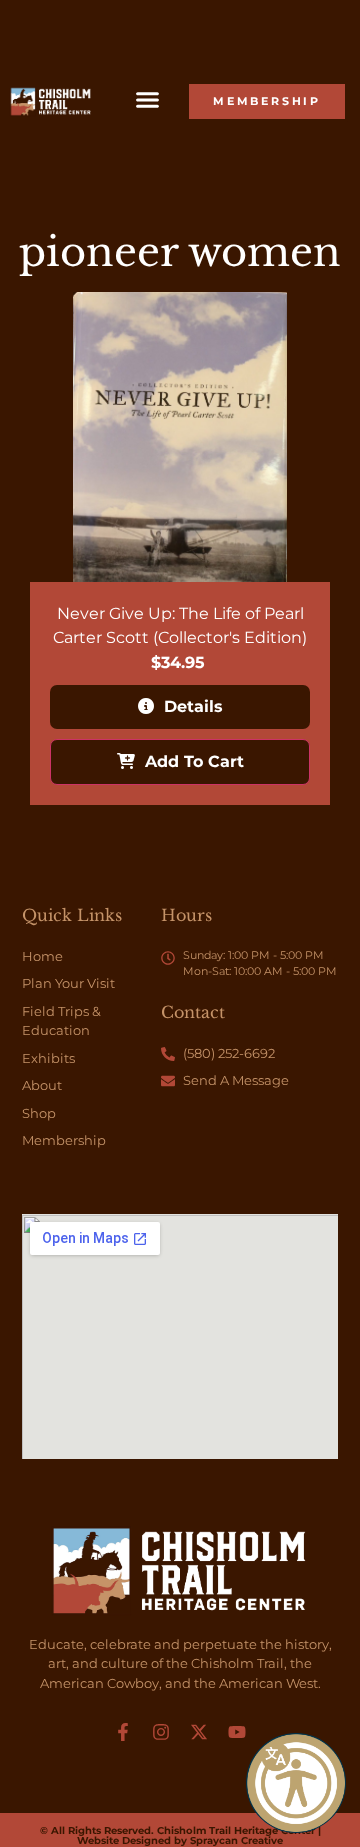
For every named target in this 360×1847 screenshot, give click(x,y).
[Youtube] (237, 1732)
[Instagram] (161, 1732)
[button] (296, 1783)
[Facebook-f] (123, 1732)
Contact (193, 1012)
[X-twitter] (199, 1732)
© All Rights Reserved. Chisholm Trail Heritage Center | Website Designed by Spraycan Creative (180, 1835)
